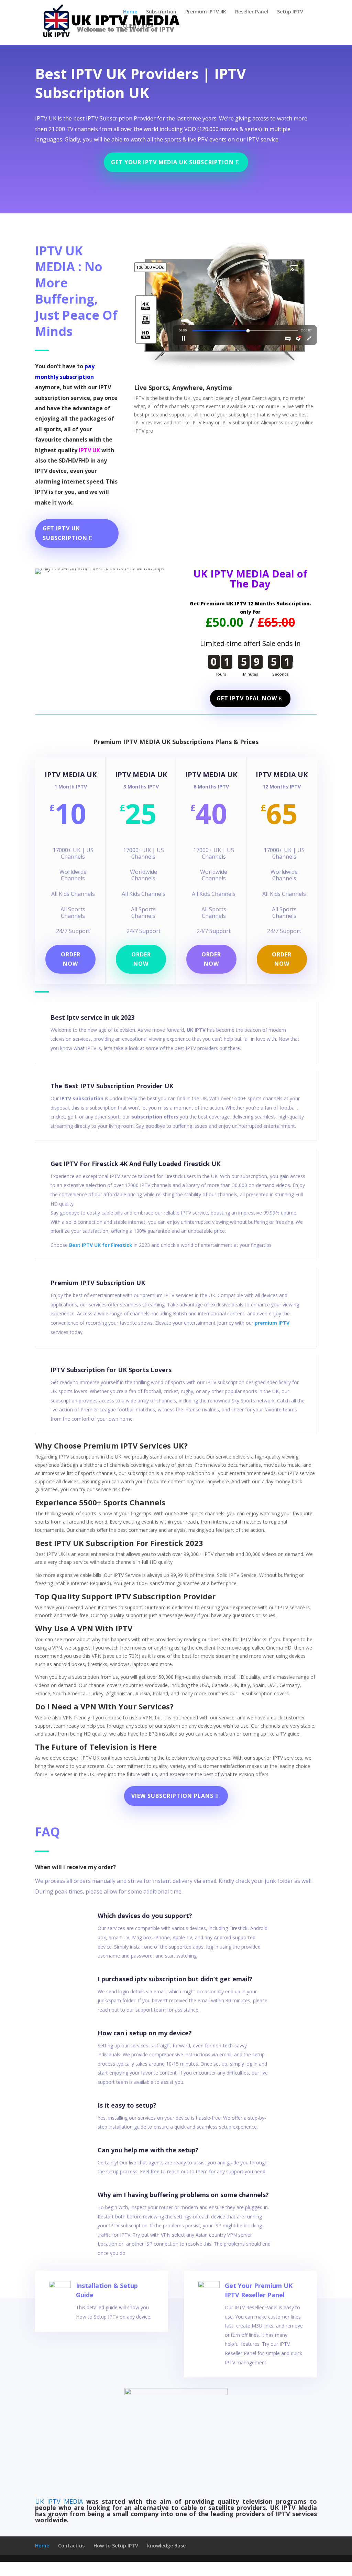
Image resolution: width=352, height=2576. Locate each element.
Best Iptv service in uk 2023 (92, 1017)
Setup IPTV (290, 12)
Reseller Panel (252, 12)
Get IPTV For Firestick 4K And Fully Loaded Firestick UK (135, 1164)
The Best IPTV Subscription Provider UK (112, 1086)
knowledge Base (166, 2546)
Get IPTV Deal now (247, 698)
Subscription (161, 12)
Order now (71, 959)
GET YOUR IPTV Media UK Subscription (172, 162)
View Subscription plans (172, 1796)
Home (130, 12)
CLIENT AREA (138, 26)
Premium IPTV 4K (206, 12)
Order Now (141, 959)
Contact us (71, 2546)
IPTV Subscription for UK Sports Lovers (111, 1370)
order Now (282, 959)
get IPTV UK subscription (65, 533)
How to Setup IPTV (116, 2546)
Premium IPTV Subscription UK (98, 1283)
